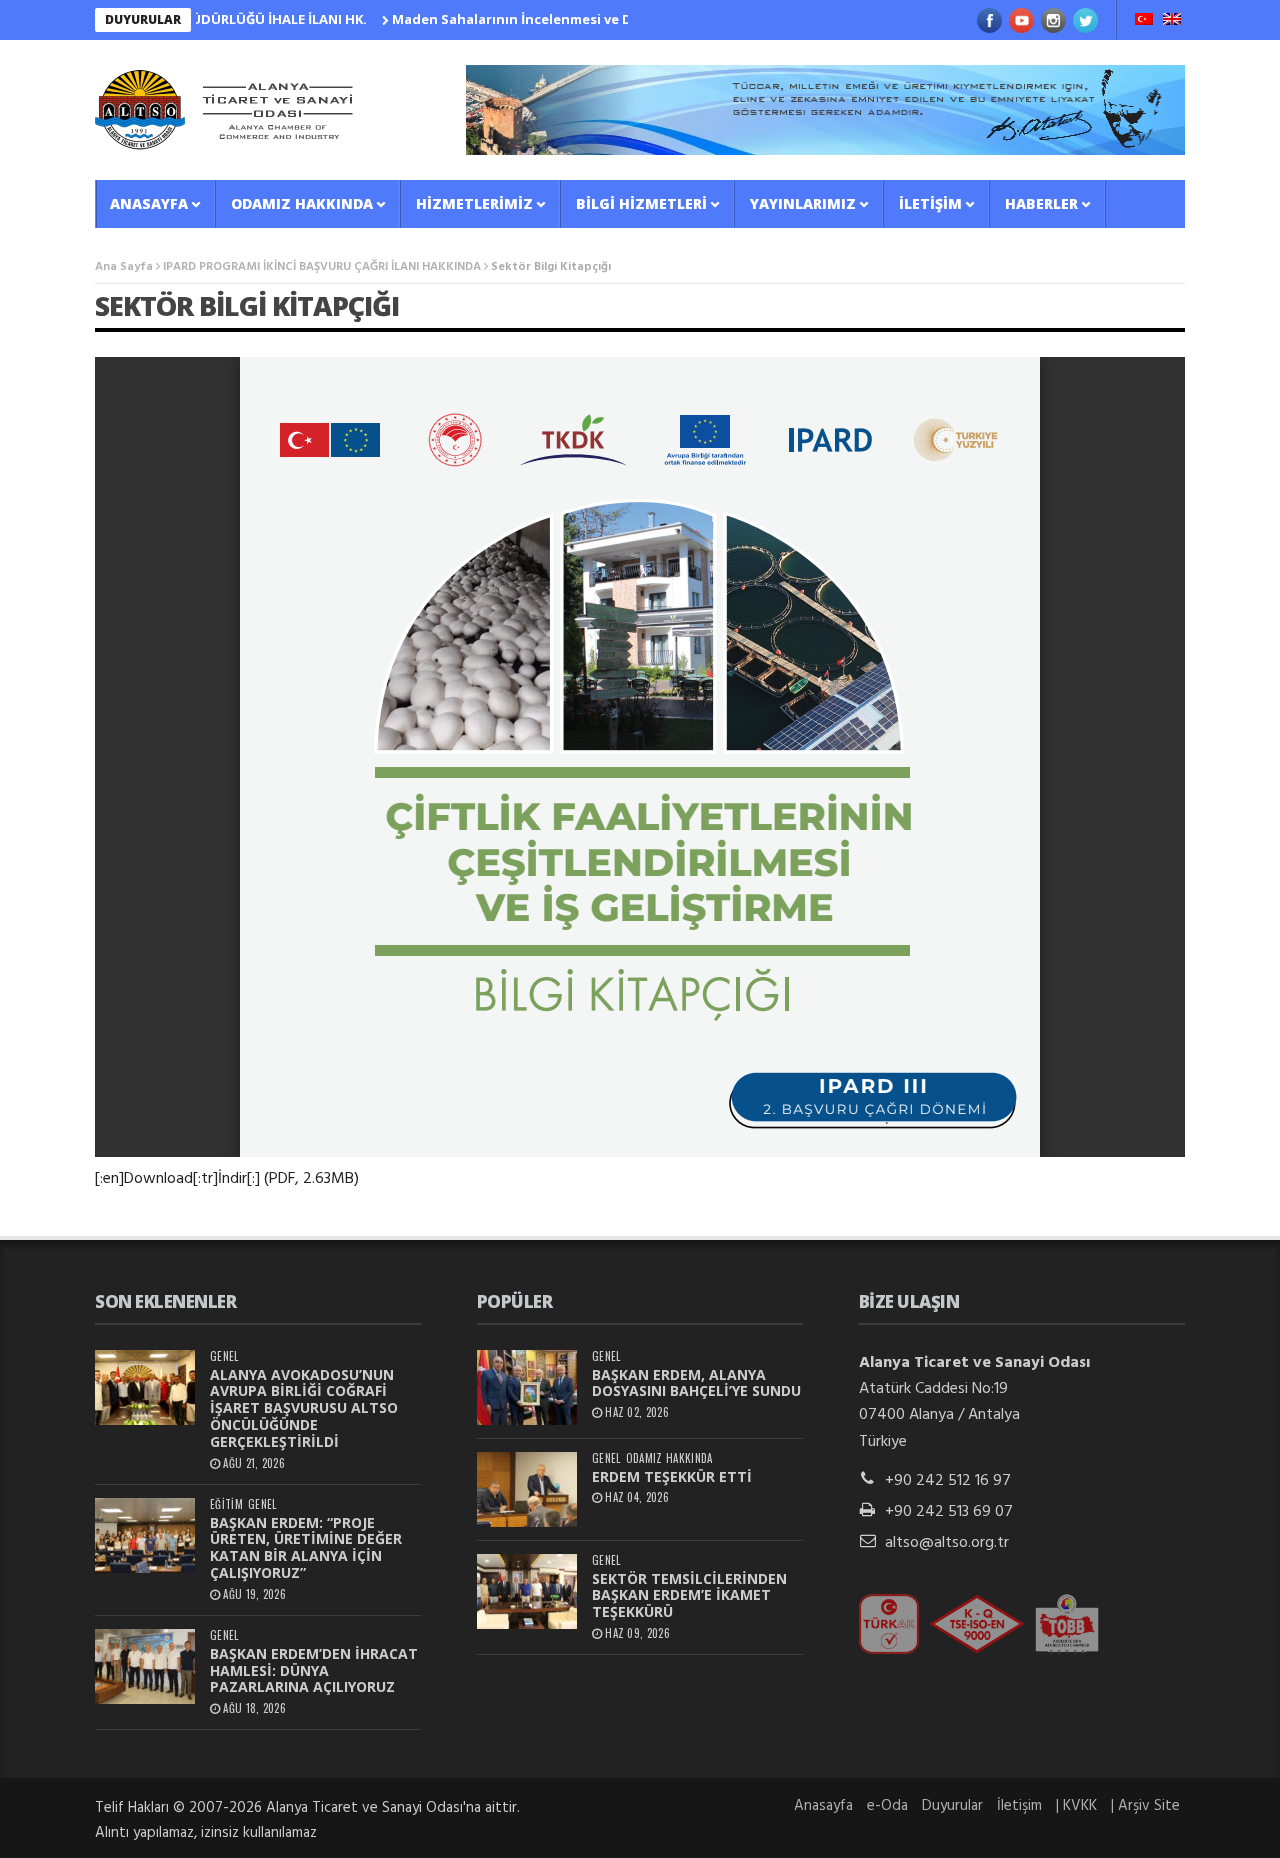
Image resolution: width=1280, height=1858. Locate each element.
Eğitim (226, 1504)
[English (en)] (1172, 21)
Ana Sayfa (124, 267)
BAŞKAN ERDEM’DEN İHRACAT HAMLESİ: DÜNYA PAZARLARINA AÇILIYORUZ (314, 1670)
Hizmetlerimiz (474, 203)
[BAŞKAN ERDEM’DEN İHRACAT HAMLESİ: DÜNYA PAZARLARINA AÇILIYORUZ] (145, 1666)
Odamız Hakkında (302, 203)
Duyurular (952, 1806)
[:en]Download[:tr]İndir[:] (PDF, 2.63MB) (227, 1179)
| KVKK (1076, 1806)
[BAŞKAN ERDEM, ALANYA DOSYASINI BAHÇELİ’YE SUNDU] (527, 1387)
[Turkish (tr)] (1144, 21)
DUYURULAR (143, 19)
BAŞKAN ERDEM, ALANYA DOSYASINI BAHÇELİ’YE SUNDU (696, 1383)
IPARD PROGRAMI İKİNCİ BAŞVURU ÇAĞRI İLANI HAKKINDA (322, 267)
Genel (224, 1356)
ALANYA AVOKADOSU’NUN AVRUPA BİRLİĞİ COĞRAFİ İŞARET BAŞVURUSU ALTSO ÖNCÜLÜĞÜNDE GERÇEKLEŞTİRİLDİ (304, 1408)
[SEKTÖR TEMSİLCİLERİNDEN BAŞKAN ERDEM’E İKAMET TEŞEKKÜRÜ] (527, 1591)
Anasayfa (149, 203)
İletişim (930, 203)
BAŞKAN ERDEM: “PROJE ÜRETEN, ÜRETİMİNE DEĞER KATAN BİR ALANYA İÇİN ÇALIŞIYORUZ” (306, 1547)
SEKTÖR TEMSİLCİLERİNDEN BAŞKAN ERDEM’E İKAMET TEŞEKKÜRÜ (689, 1595)
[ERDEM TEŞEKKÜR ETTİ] (527, 1489)
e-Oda (887, 1806)
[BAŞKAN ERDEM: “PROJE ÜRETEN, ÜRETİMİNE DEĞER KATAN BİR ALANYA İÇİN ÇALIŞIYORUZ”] (145, 1535)
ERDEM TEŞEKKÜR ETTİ (672, 1476)
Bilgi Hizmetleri (641, 203)
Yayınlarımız (803, 203)
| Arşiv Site (1145, 1806)
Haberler (1041, 203)
